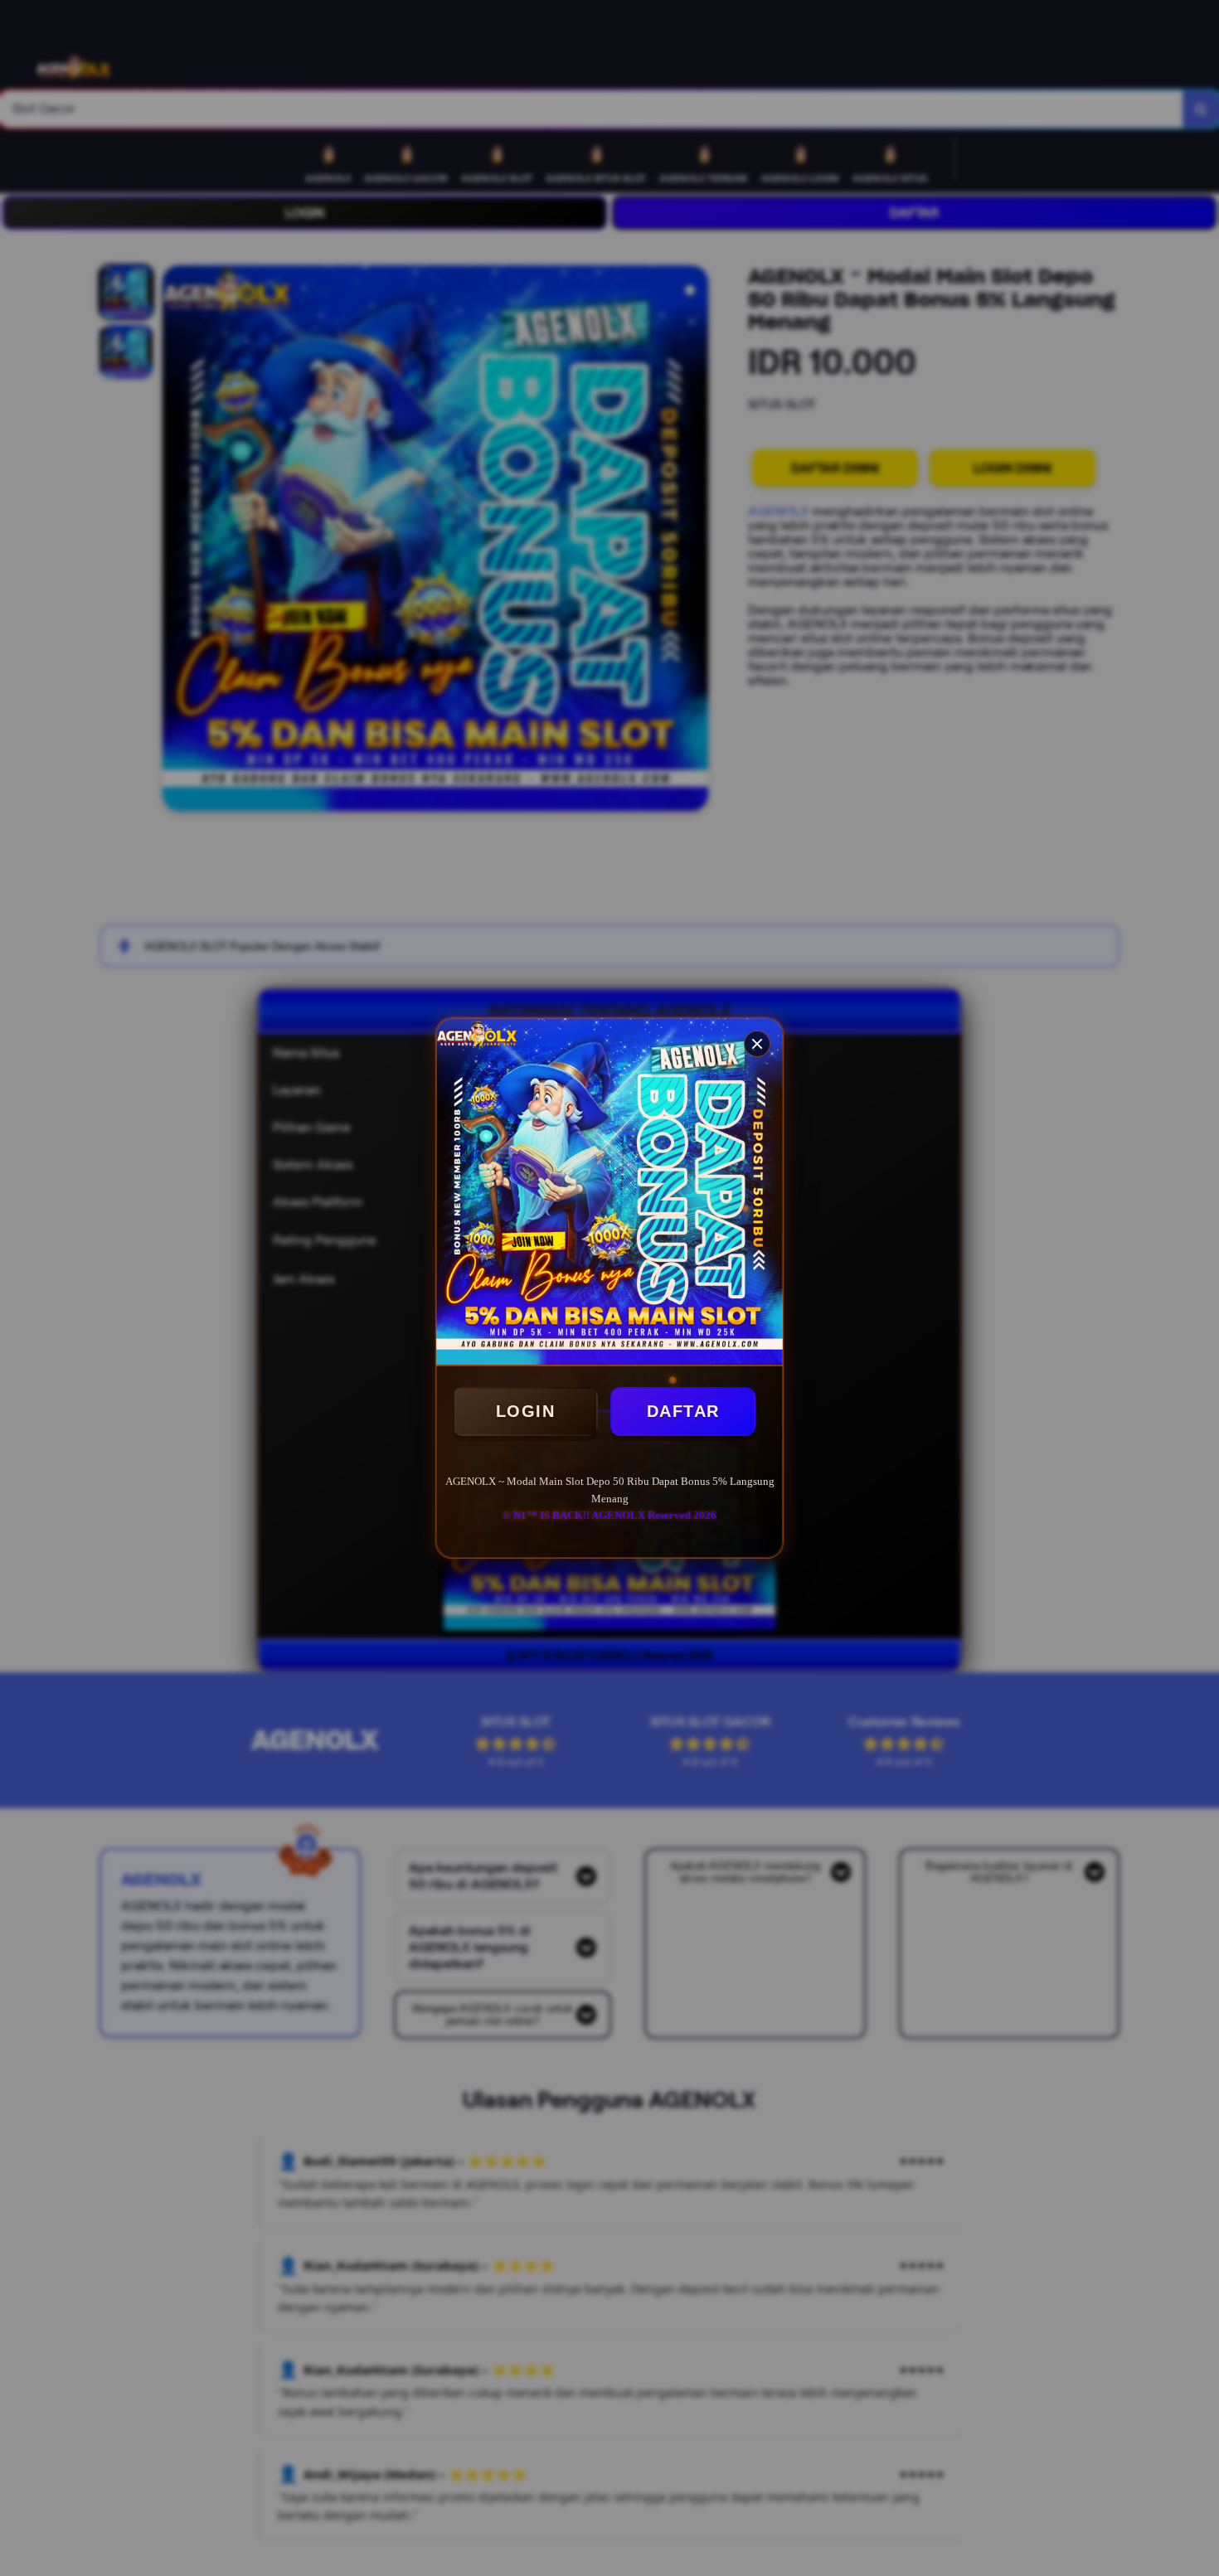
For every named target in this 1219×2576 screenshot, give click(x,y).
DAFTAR (683, 1411)
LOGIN (526, 1411)
